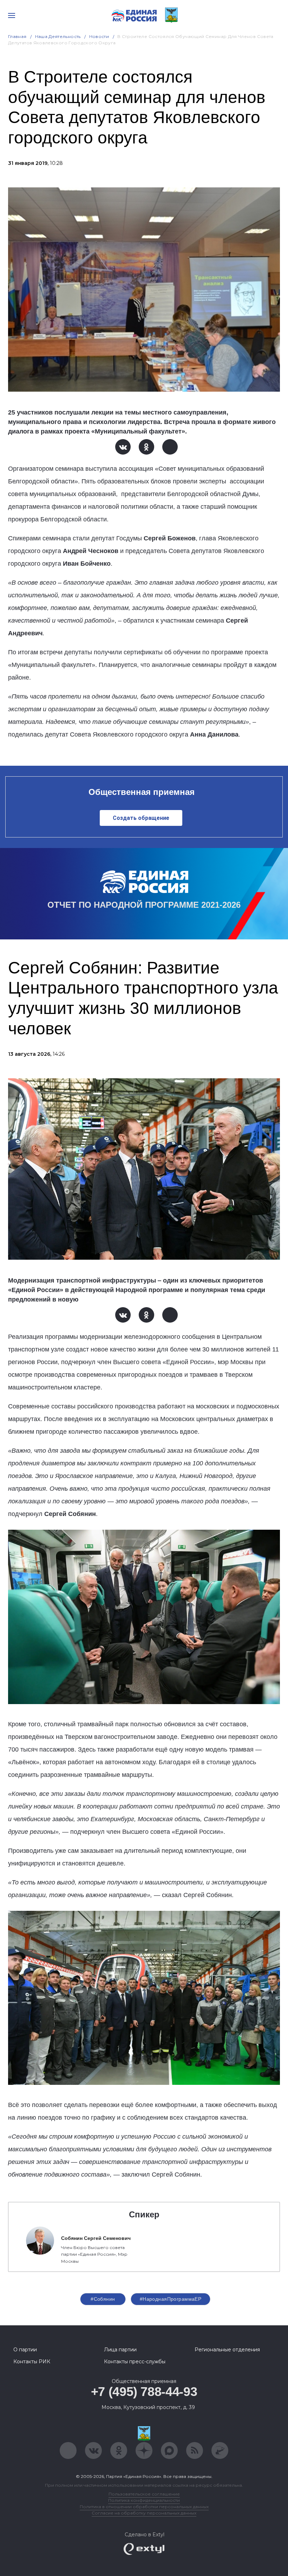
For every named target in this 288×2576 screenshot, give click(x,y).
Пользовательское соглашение (144, 2494)
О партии (25, 2350)
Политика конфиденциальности (144, 2500)
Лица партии (120, 2350)
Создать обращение (141, 818)
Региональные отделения (227, 2350)
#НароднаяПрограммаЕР (171, 2299)
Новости (99, 36)
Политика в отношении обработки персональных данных (144, 2507)
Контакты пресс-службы (135, 2362)
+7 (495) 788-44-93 (144, 2392)
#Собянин (103, 2299)
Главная (17, 36)
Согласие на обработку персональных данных (144, 2513)
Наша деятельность (58, 36)
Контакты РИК (32, 2362)
